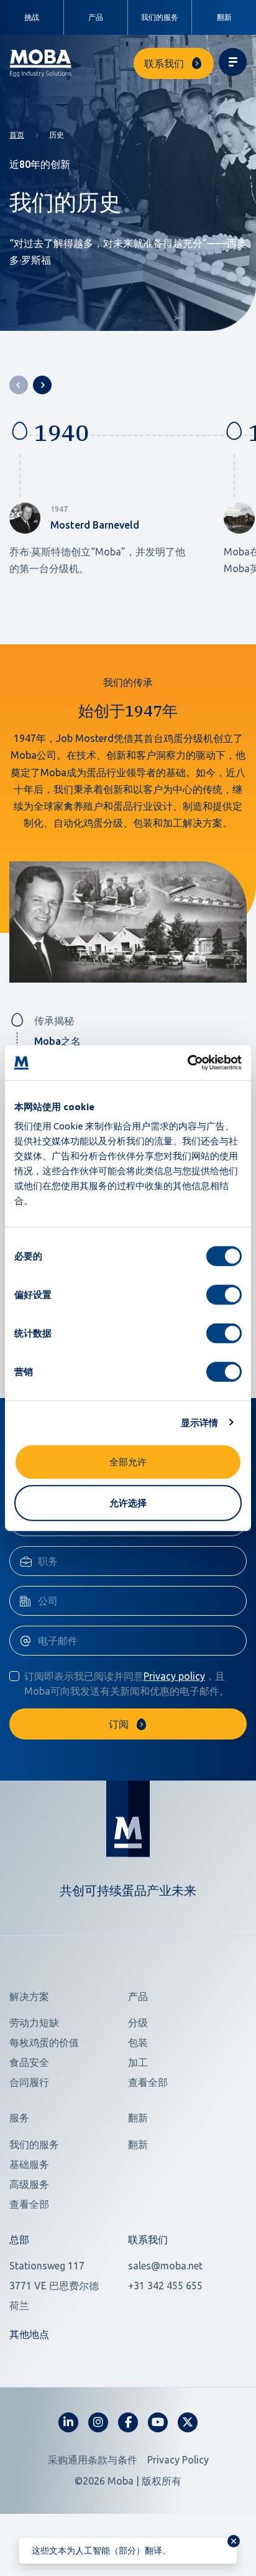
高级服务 (29, 2184)
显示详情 (199, 1422)
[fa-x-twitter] (188, 2422)
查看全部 (148, 2082)
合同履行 (29, 2082)
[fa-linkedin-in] (68, 2422)
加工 (138, 2062)
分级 (138, 2022)
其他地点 (29, 2334)
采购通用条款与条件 (93, 2460)
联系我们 (164, 63)
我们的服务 (160, 17)
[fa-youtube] (158, 2422)
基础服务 (29, 2164)
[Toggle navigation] (233, 62)
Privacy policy (174, 1676)
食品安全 (29, 2062)
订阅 (119, 1724)
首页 (17, 135)
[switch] (224, 1295)
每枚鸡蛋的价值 (44, 2042)
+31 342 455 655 (165, 2286)
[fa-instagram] (98, 2422)
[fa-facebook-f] (128, 2422)
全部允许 (128, 1462)
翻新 (224, 17)
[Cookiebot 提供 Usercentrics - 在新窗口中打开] (187, 1063)
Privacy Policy (178, 2460)
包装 (138, 2042)
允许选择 (128, 1502)
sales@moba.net (165, 2266)
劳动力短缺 (34, 2022)
